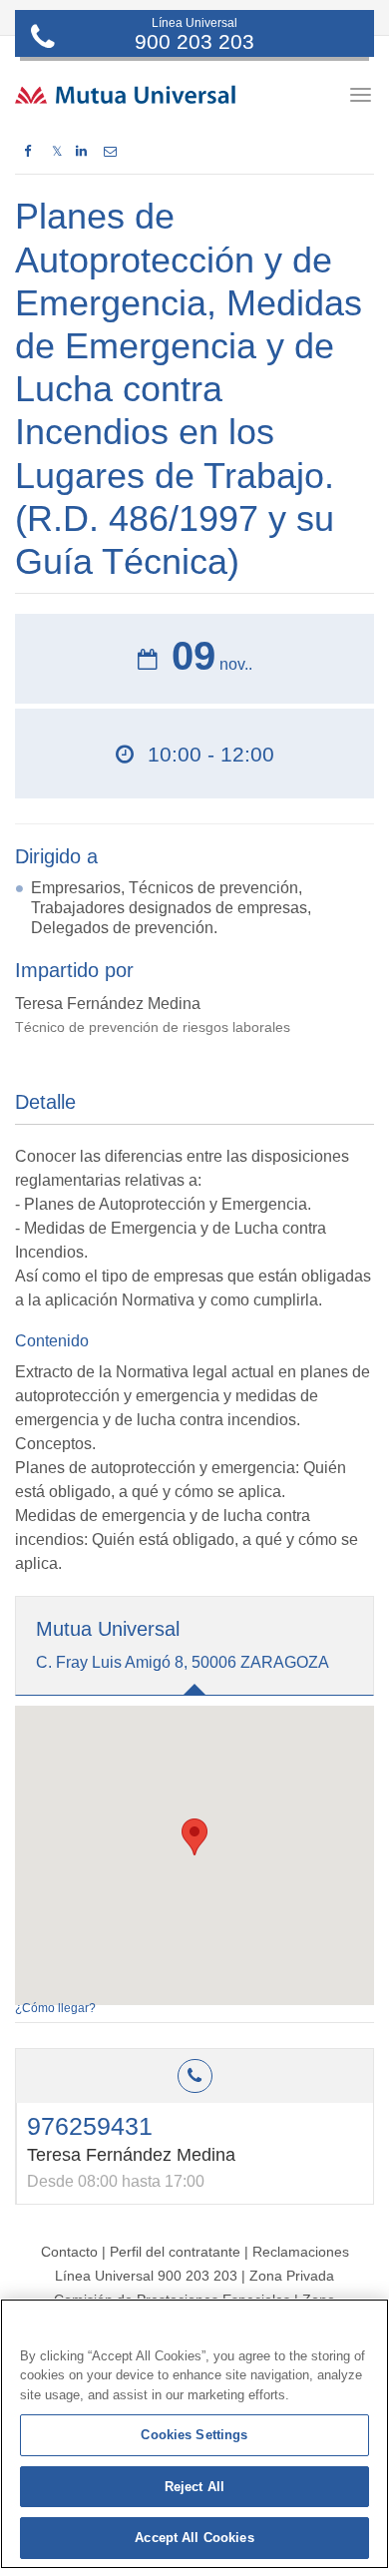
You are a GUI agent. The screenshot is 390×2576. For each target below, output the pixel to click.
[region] (195, 2434)
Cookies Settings (194, 2435)
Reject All (195, 2487)
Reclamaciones (301, 2252)
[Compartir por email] (110, 152)
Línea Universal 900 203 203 (146, 2276)
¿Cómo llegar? (55, 2008)
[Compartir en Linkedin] (81, 152)
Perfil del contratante (175, 2252)
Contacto (69, 2252)
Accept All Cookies (194, 2538)
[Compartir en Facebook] (27, 152)
